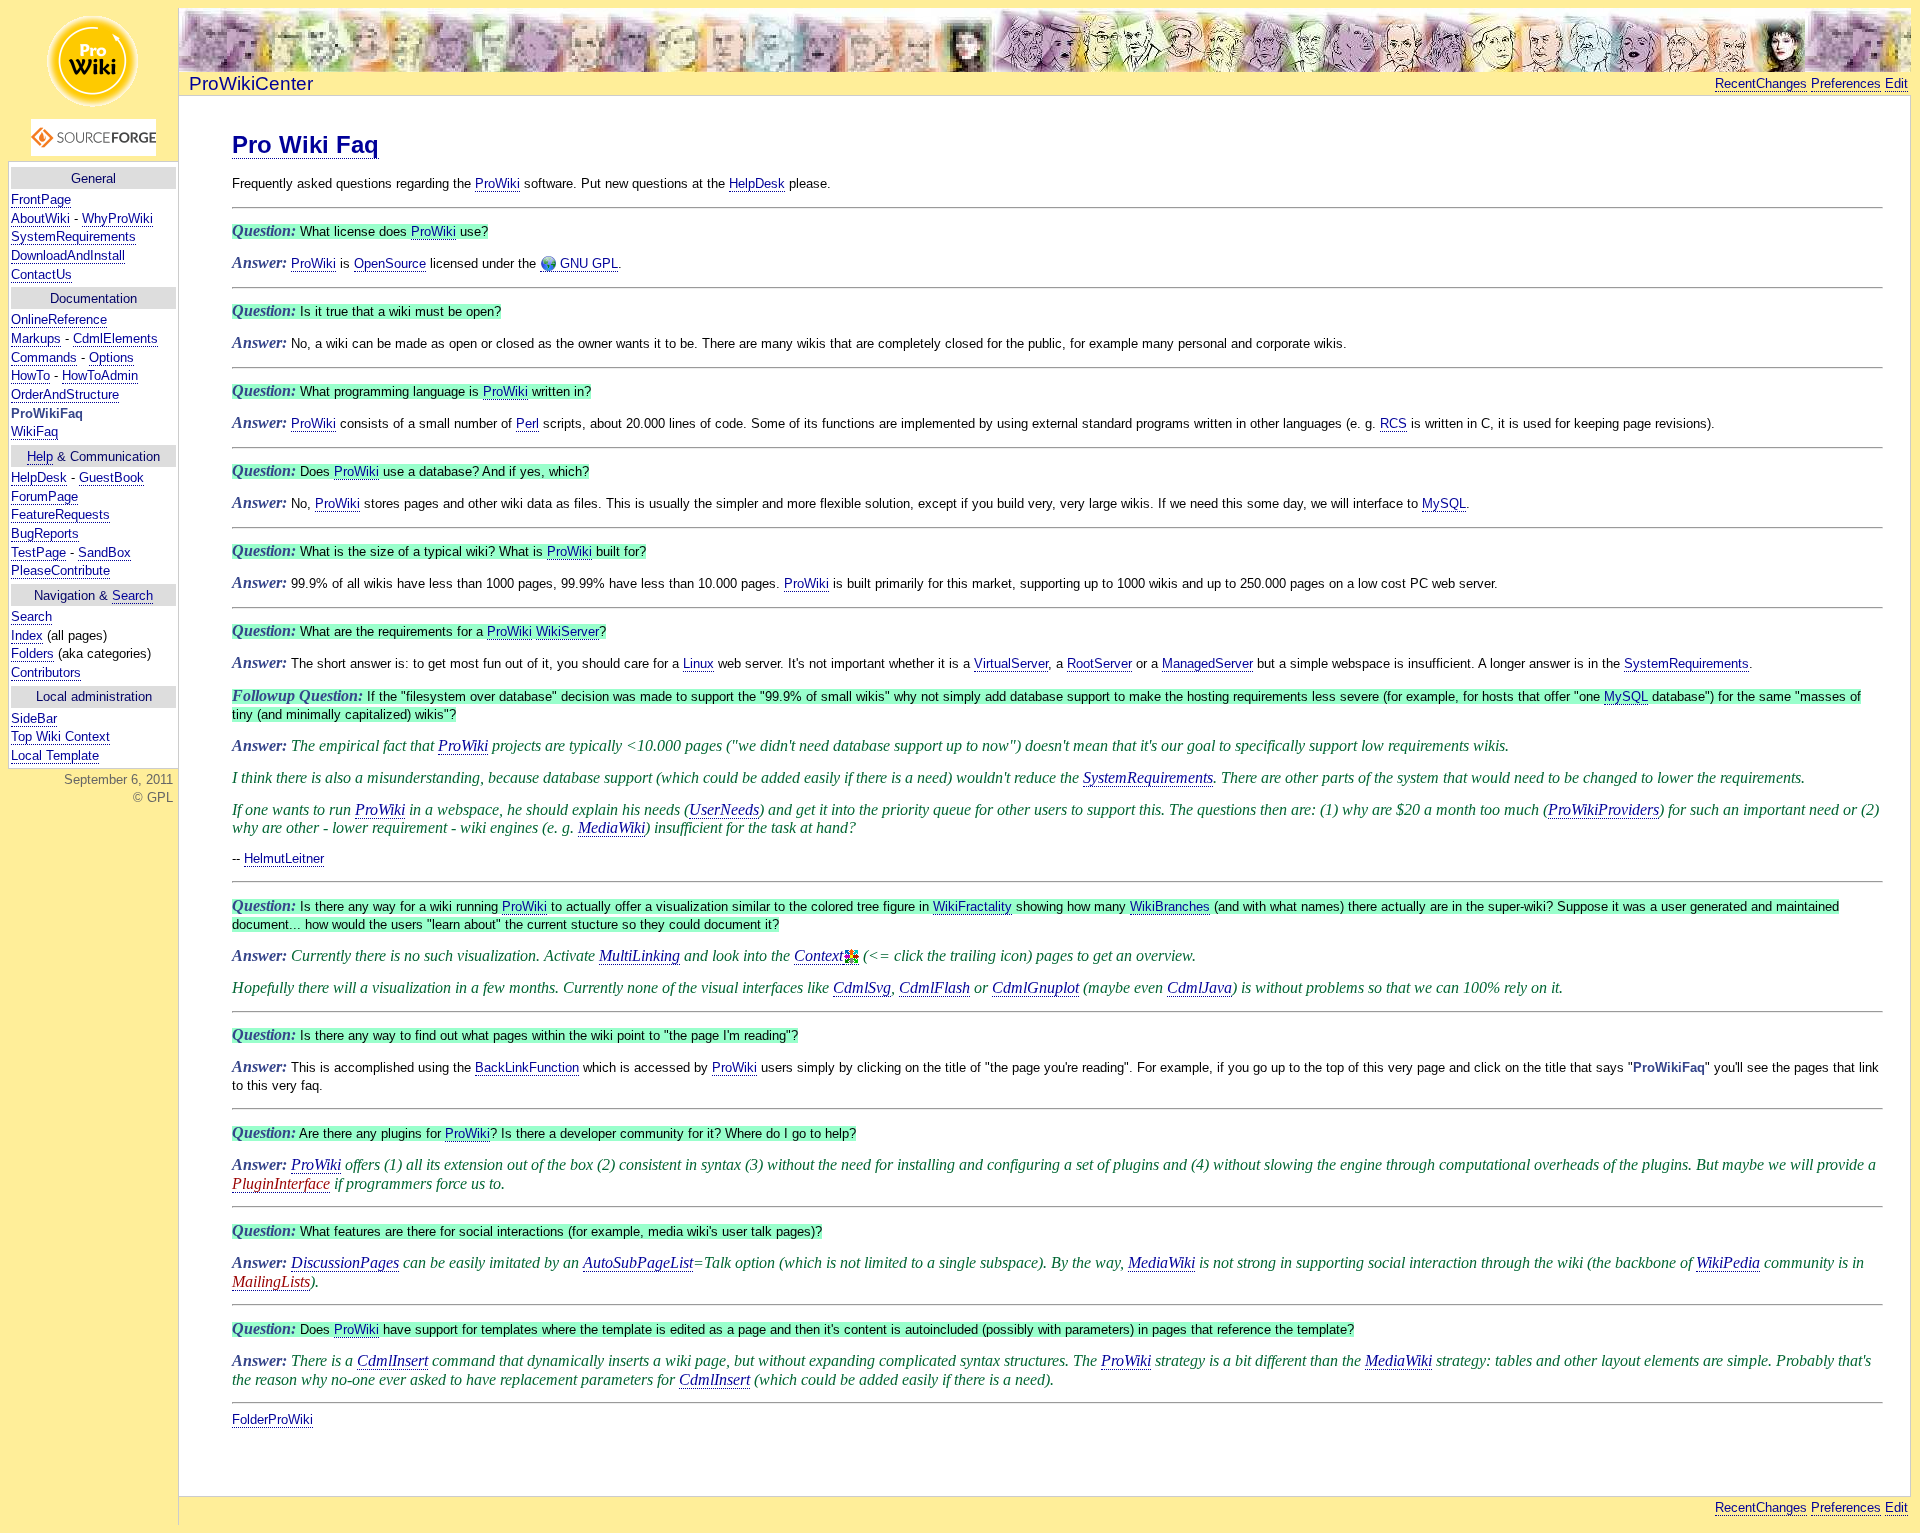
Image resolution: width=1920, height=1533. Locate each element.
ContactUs (41, 274)
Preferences (1846, 83)
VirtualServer (1011, 663)
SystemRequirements (73, 236)
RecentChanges (1761, 83)
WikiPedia (1728, 1262)
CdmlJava (1199, 987)
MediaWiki (611, 827)
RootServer (1099, 663)
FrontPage (41, 199)
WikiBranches (1170, 906)
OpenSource (390, 263)
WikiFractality (972, 906)
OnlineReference (59, 319)
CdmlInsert (392, 1360)
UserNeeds (724, 809)
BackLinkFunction (527, 1067)
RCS (1393, 423)
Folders (32, 653)
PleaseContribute (60, 570)
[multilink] (851, 956)
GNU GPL (587, 263)
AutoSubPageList (638, 1262)
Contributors (46, 672)
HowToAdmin (100, 375)
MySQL (1444, 503)
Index (27, 635)
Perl (527, 423)
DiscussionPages (345, 1262)
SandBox (104, 552)
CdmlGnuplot (1035, 987)
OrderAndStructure (65, 394)
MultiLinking (639, 955)
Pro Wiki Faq (305, 144)
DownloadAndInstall (68, 255)
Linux (698, 663)
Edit (1896, 83)
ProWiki (497, 183)
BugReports (45, 533)
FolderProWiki (272, 1419)
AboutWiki (40, 218)
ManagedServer (1207, 663)
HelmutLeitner (284, 858)
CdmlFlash (934, 987)
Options (111, 357)
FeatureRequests (60, 514)
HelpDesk (39, 477)
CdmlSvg (862, 987)
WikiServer (567, 631)
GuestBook (111, 477)
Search (132, 595)
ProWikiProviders (1603, 809)
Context (818, 955)
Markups (36, 338)
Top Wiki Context (60, 736)
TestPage (38, 552)
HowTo (30, 375)
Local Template (55, 755)
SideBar (34, 718)
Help (40, 456)
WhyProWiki (117, 218)
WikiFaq (34, 431)
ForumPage (44, 496)
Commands (44, 357)
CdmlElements (115, 338)
